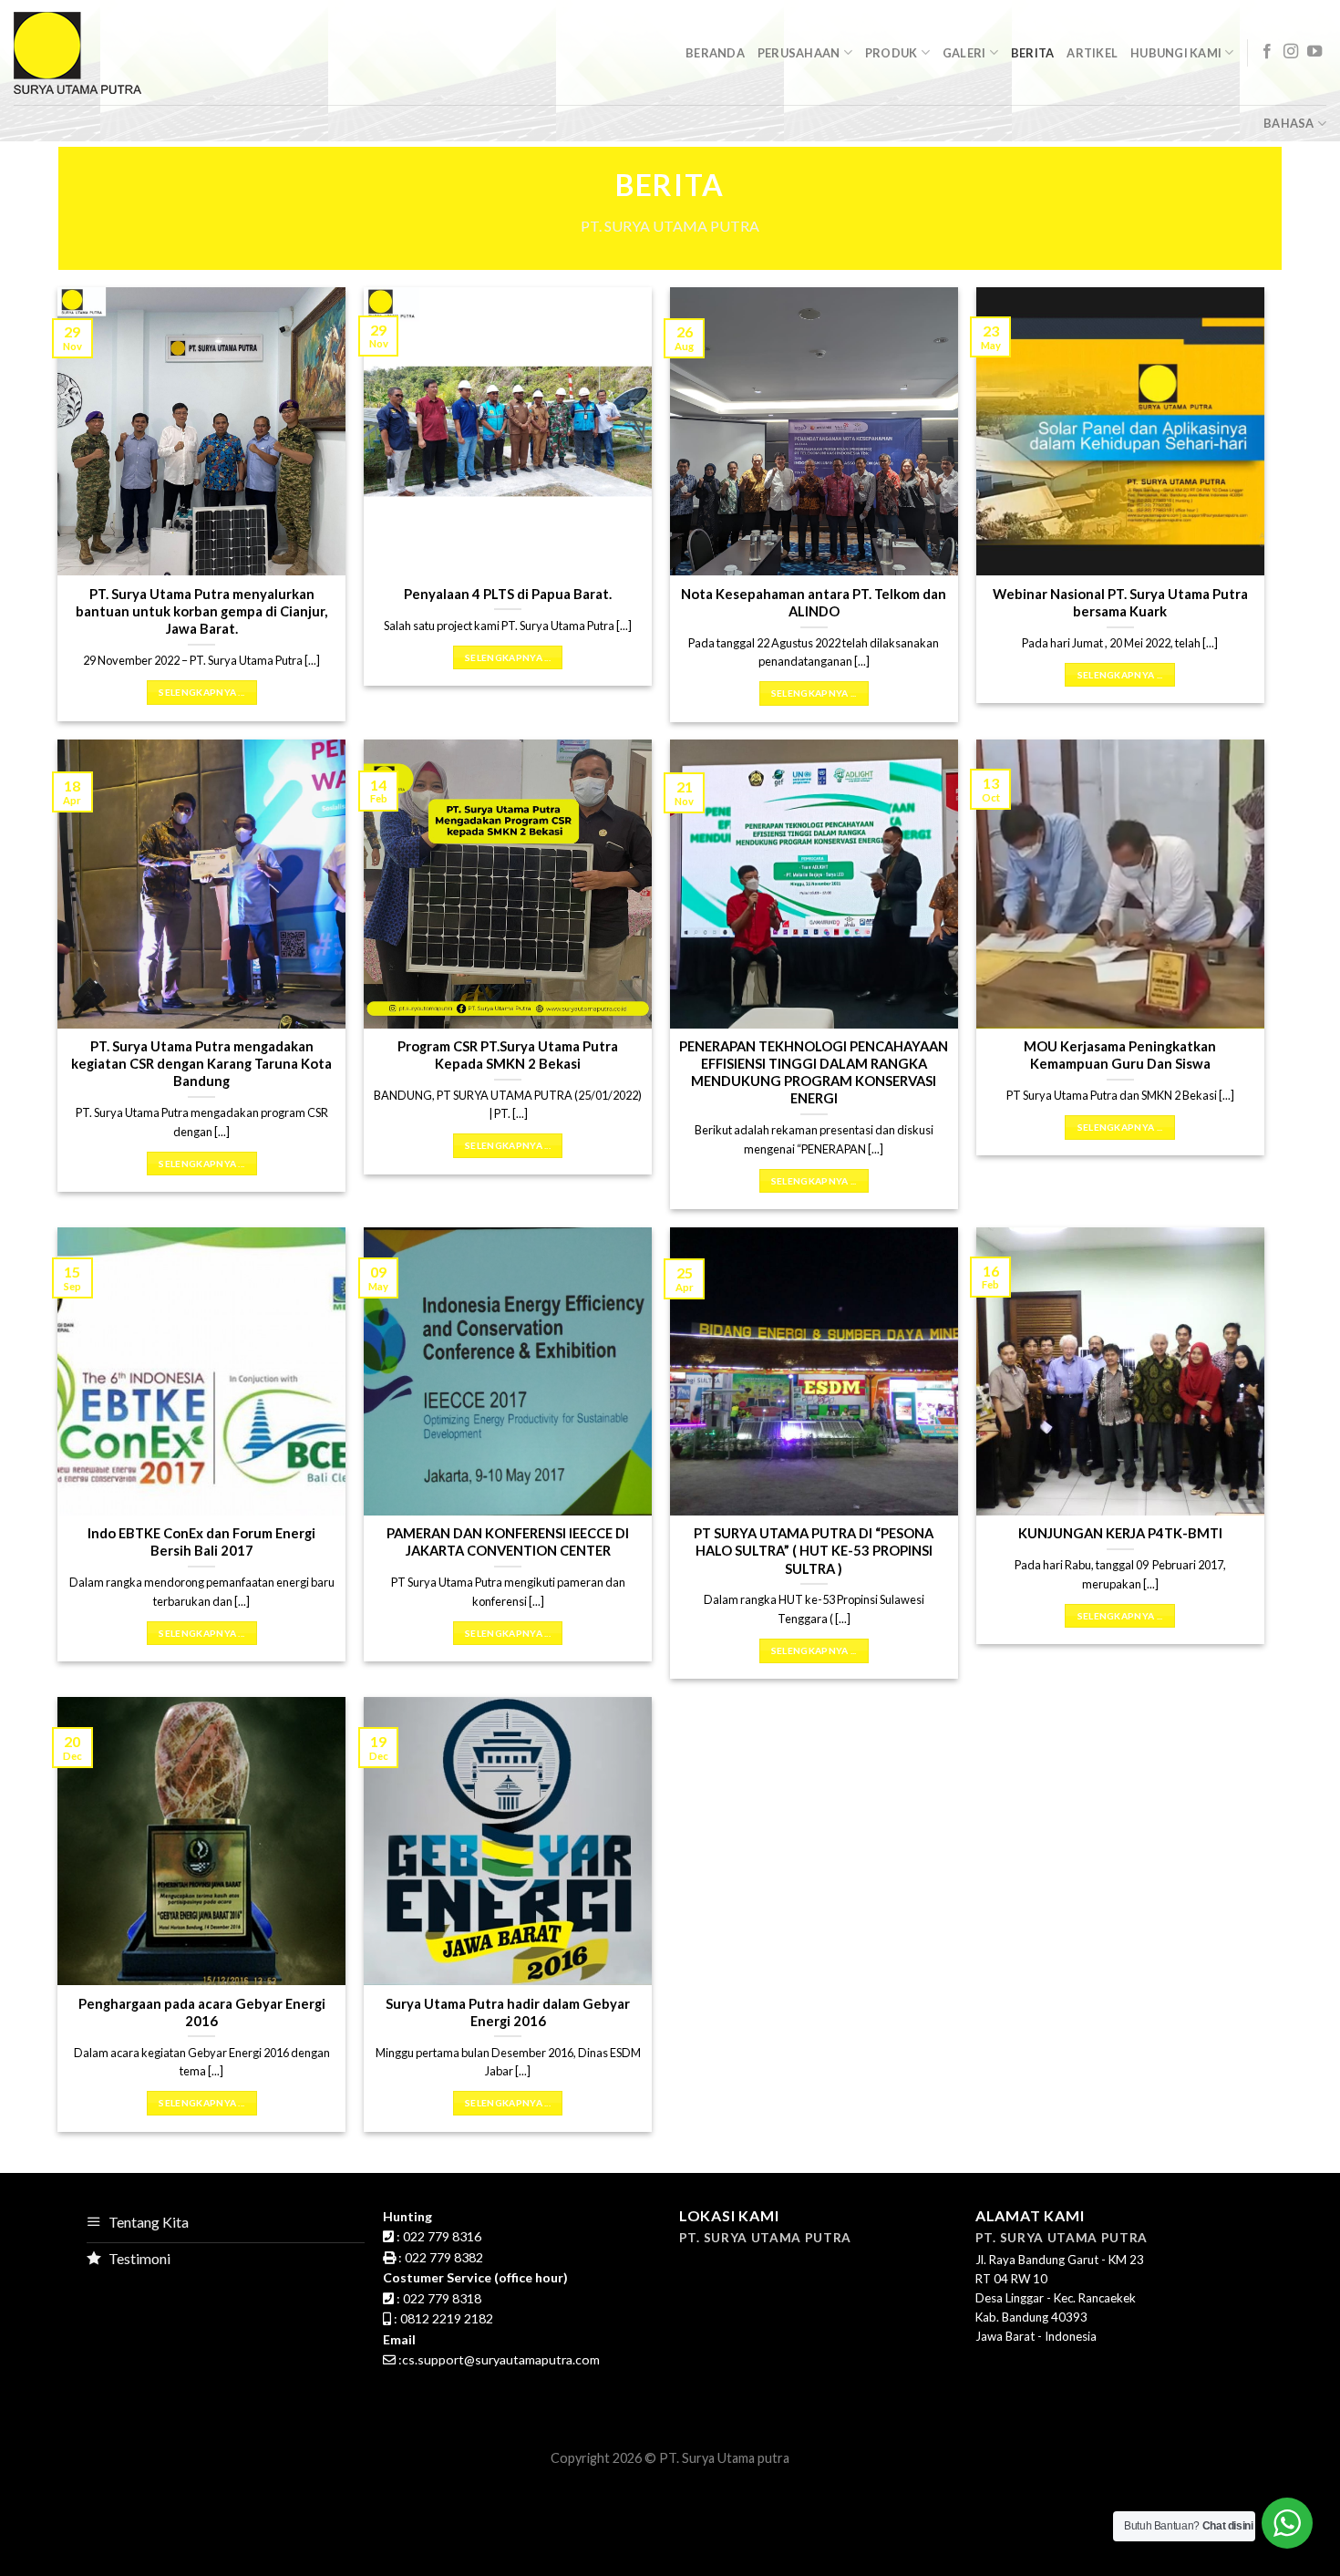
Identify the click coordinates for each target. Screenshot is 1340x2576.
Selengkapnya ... (201, 692)
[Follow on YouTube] (1314, 52)
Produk (892, 53)
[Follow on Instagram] (1291, 52)
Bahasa (1289, 123)
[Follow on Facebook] (1267, 52)
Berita (1033, 53)
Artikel (1092, 53)
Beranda (715, 53)
